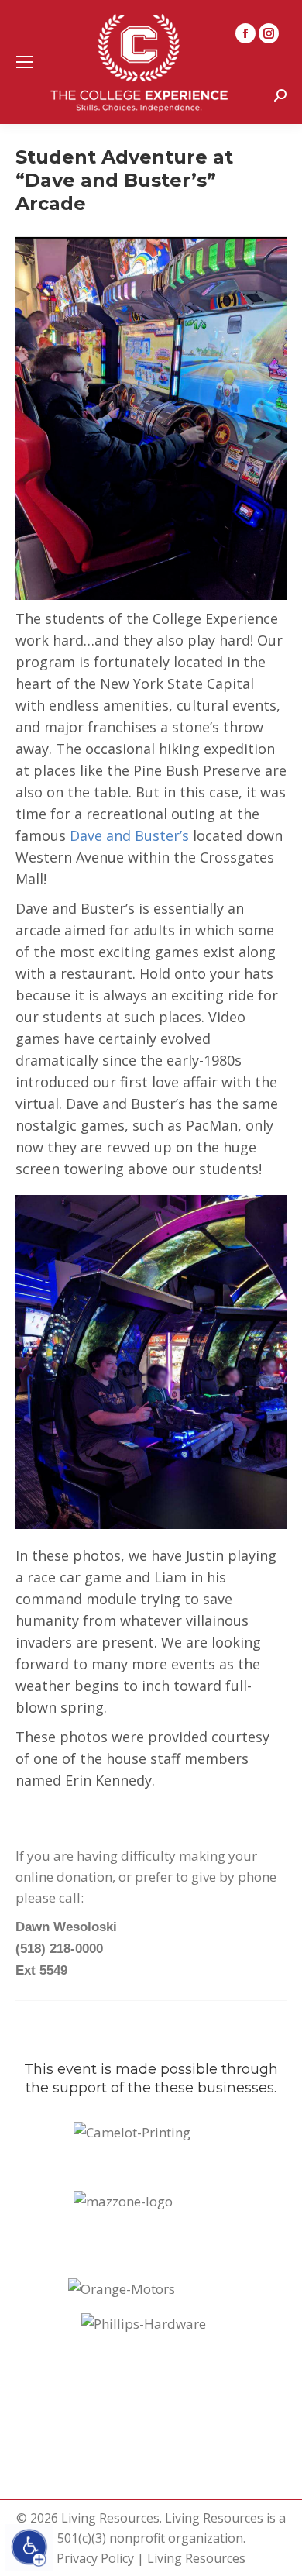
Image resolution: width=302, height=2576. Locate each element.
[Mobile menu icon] (25, 62)
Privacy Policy (95, 2558)
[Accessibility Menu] (29, 2547)
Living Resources (196, 2558)
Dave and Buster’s (129, 835)
